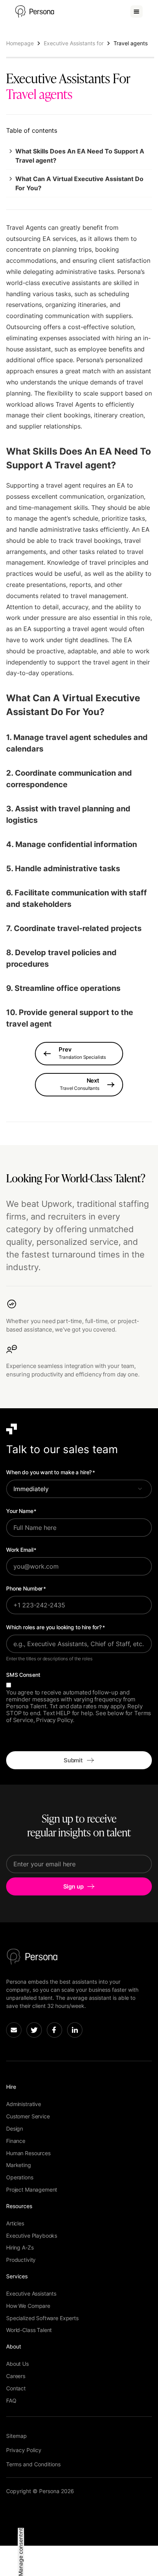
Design (15, 2129)
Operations (20, 2177)
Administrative (24, 2104)
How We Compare (28, 2306)
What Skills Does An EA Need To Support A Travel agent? (80, 156)
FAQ (11, 2400)
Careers (16, 2376)
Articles (15, 2223)
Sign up (73, 1886)
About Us (17, 2364)
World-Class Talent (29, 2330)
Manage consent (21, 2555)
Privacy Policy (24, 2450)
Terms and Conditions (33, 2464)
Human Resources (28, 2153)
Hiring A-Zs (20, 2247)
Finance (16, 2141)
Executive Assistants (31, 2293)
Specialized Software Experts (42, 2318)
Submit (73, 1760)
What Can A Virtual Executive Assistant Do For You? (79, 183)
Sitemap (16, 2436)
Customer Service (28, 2116)
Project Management (32, 2190)
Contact (16, 2388)
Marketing (19, 2165)
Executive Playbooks (32, 2236)
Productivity (21, 2260)
